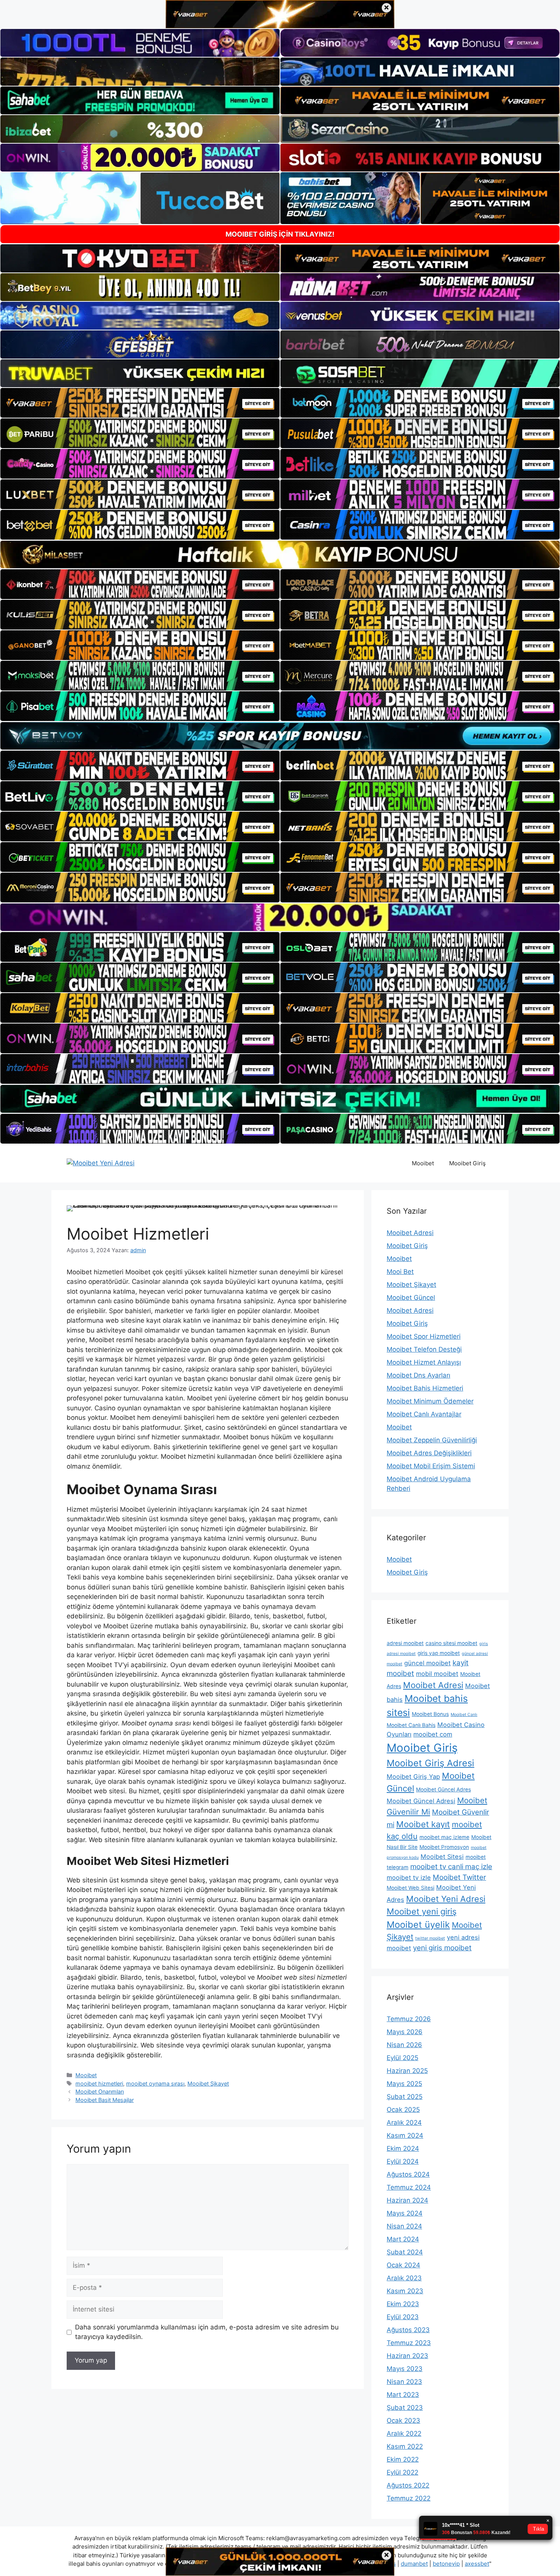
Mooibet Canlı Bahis (411, 1725)
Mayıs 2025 (404, 2084)
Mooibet (423, 1163)
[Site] (140, 403)
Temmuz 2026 (409, 2019)
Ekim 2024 (403, 2148)
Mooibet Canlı (464, 1715)
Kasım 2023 (405, 2291)
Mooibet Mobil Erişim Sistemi (431, 1466)
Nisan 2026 (404, 2045)
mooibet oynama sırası (155, 2083)
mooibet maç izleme (444, 1837)
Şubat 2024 (405, 2252)
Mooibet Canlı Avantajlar (424, 1414)
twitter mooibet (430, 1938)
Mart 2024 (403, 2239)
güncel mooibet (427, 1663)
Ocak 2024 (403, 2265)
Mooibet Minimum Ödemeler (430, 1401)
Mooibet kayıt (423, 1824)
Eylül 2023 (403, 2317)
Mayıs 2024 (405, 2213)
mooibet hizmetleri (99, 2083)
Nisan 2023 (404, 2382)
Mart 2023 (403, 2395)
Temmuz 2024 (409, 2187)
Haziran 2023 (407, 2356)
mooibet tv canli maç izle (451, 1867)
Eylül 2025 (402, 2058)
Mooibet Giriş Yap (413, 1777)
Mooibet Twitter (459, 1877)
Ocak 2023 (403, 2421)
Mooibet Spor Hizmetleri (424, 1336)
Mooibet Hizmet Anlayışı (424, 1362)
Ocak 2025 (403, 2110)
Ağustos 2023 (408, 2330)
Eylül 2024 (403, 2161)
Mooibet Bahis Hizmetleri (425, 1388)
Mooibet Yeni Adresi (446, 1899)
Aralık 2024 (404, 2123)
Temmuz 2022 (409, 2498)
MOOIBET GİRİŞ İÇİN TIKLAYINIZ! (280, 234)
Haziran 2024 (407, 2200)
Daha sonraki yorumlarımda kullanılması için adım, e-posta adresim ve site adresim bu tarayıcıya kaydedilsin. (207, 2332)
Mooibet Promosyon (444, 1847)
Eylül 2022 (402, 2472)
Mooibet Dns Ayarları (418, 1375)
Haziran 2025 (407, 2071)
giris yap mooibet (439, 1653)
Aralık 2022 (404, 2433)
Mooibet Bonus (430, 1714)
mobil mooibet (437, 1674)
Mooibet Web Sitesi (410, 1888)
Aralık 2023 (404, 2278)
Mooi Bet (400, 1272)
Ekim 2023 (403, 2304)
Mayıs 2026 (405, 2032)
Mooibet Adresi (410, 1233)
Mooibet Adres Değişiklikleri (429, 1453)
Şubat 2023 (405, 2408)
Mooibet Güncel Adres (443, 1789)
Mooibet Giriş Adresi (430, 1763)
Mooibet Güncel (411, 1298)
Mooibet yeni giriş (422, 1911)
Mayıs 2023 (405, 2369)
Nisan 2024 (404, 2226)
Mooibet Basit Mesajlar (105, 2100)
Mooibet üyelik (418, 1925)
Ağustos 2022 (408, 2485)
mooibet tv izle (409, 1878)
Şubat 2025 (405, 2097)
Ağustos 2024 (408, 2174)
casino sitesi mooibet (451, 1643)
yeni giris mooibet (442, 1948)
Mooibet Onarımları (100, 2091)
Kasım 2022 (405, 2446)
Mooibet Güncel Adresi (421, 1801)
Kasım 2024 (405, 2135)
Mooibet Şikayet (208, 2083)
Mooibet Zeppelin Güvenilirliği (432, 1440)
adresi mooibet (405, 1643)
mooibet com (433, 1734)
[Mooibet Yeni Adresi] (101, 1163)
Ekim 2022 (403, 2459)
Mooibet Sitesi (442, 1857)
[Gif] (280, 554)
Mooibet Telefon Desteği (424, 1349)
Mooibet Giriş (467, 1163)
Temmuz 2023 (409, 2343)
